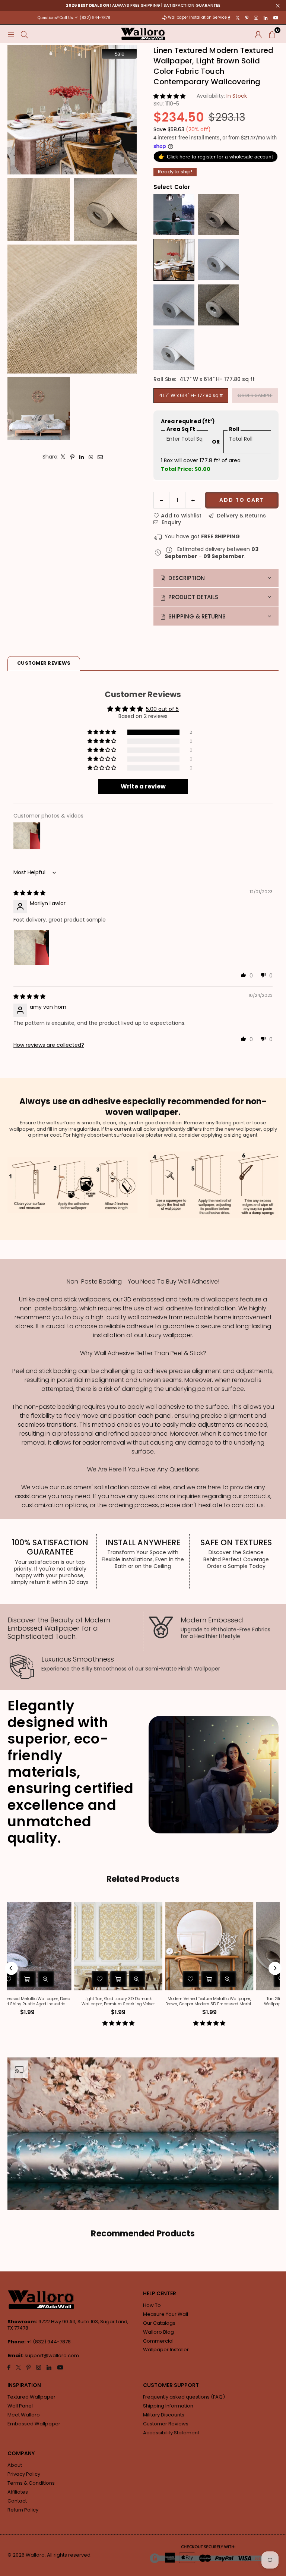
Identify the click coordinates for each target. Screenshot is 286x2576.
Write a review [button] (143, 786)
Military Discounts (164, 2415)
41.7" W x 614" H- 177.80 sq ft (191, 395)
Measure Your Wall (166, 2314)
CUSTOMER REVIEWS (44, 663)
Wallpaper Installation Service (197, 17)
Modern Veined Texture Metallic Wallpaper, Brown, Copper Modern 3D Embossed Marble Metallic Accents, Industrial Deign (200, 2001)
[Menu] (11, 34)
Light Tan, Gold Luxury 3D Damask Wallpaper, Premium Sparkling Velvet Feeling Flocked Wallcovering (109, 2001)
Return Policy (23, 2510)
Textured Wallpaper (31, 2397)
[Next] (275, 1968)
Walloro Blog (158, 2332)
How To (152, 2305)
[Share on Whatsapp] (91, 457)
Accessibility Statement (171, 2433)
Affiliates (18, 2492)
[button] (272, 34)
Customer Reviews (166, 2424)
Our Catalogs (159, 2323)
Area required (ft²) (188, 421)
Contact (17, 2501)
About (15, 2465)
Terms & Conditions (31, 2483)
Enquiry (171, 522)
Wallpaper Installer (166, 2350)
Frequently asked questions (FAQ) (184, 2397)
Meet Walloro (24, 2415)
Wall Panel (20, 2406)
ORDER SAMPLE (255, 395)
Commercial (158, 2341)
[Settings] (258, 34)
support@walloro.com (52, 2355)
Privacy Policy (24, 2474)
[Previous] (11, 1968)
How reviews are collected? (49, 1045)
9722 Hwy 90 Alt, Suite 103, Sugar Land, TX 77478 (68, 2325)
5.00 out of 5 (162, 709)
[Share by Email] (100, 457)
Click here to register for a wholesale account (216, 156)
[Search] (24, 34)
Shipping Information (168, 2406)
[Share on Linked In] (82, 457)
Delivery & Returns (241, 516)
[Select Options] (109, 1979)
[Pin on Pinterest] (72, 457)
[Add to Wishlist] (90, 1979)
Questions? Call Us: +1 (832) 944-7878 (74, 18)
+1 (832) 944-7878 (49, 2342)
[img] (29, 893)
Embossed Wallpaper (34, 2424)
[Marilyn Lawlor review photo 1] (31, 947)
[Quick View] (128, 1979)
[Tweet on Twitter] (63, 457)
